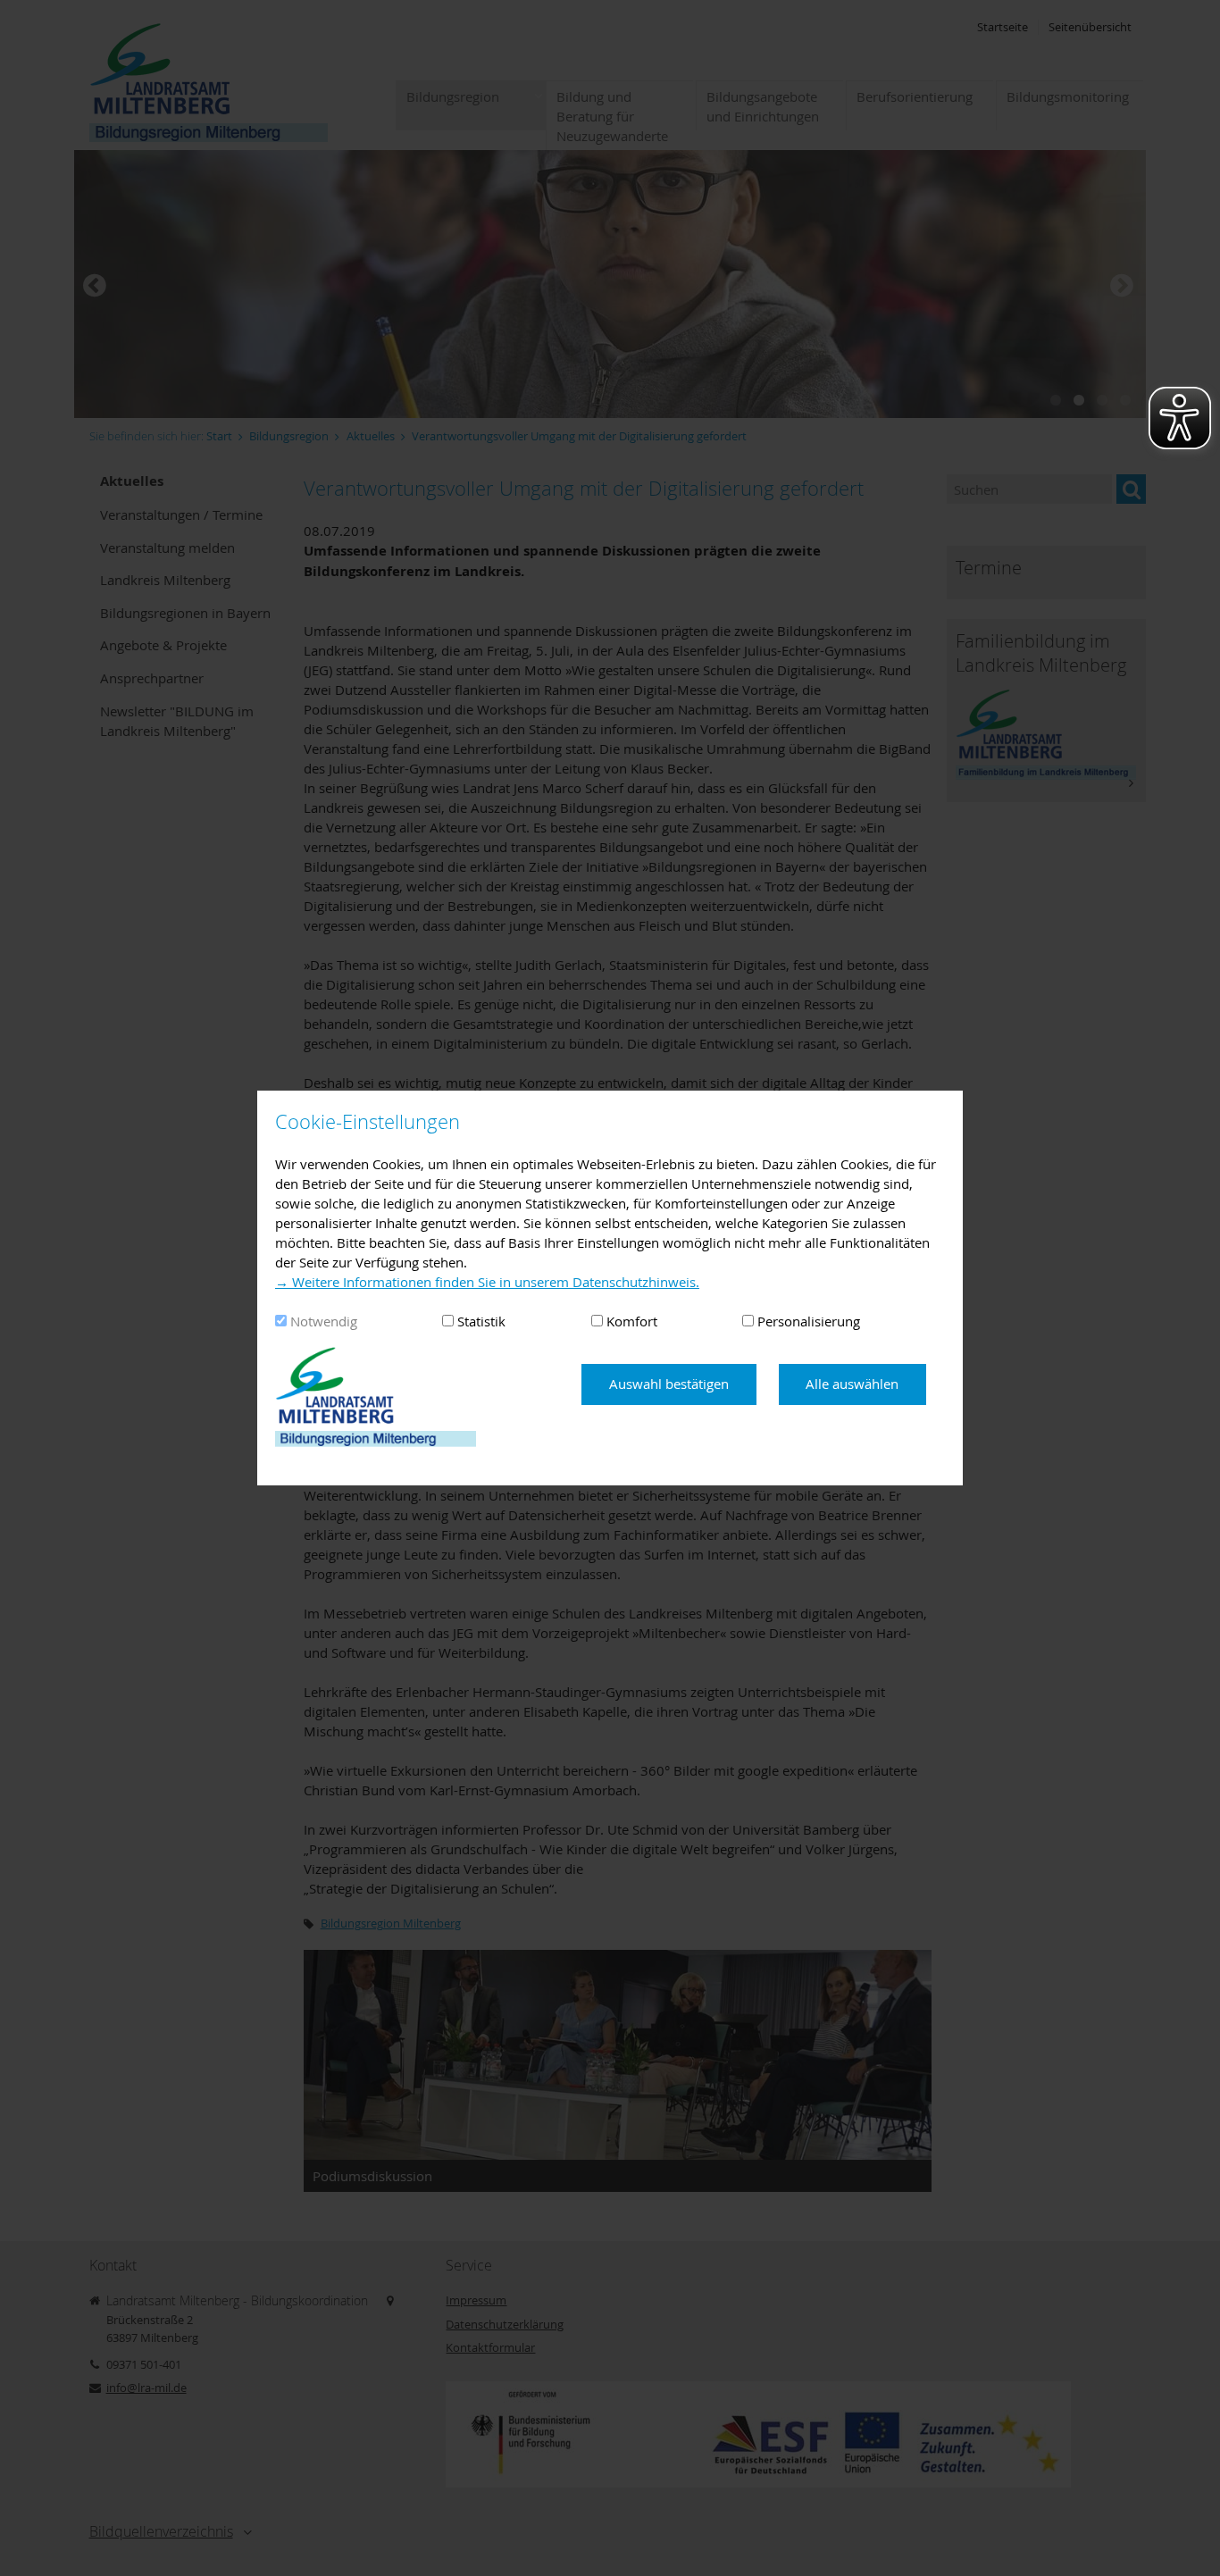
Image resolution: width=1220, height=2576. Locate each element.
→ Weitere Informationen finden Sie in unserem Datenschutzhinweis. (487, 1282)
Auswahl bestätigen (669, 1384)
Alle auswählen (852, 1384)
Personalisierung (809, 1321)
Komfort (632, 1321)
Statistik (481, 1321)
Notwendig (324, 1321)
